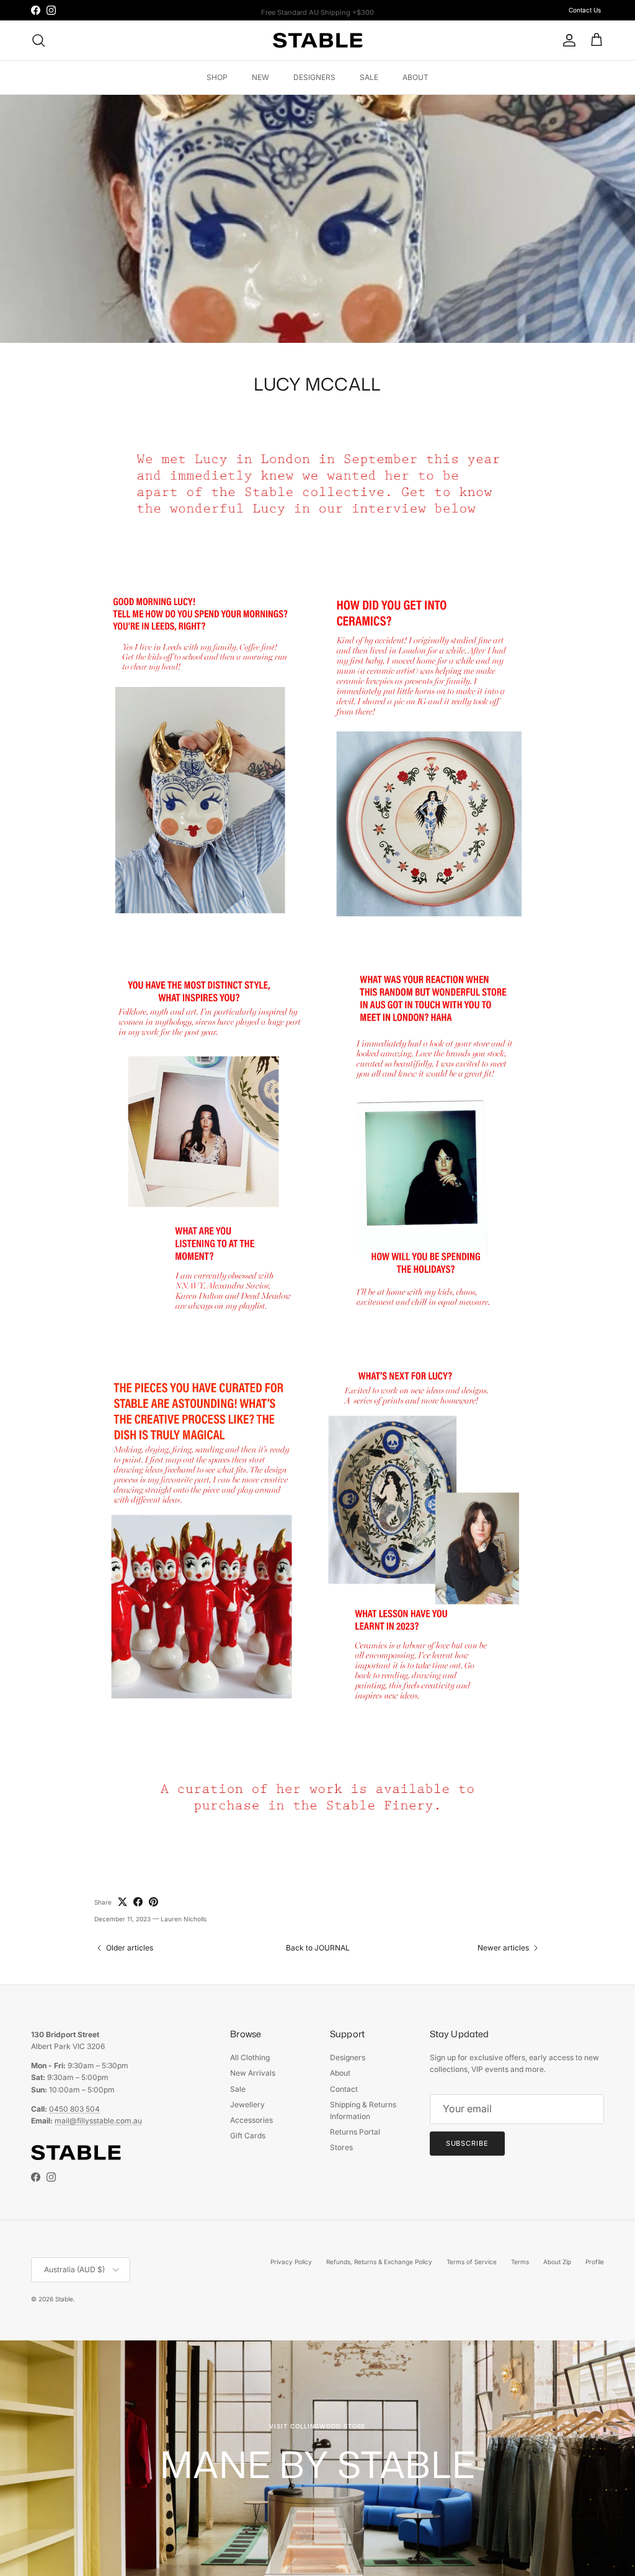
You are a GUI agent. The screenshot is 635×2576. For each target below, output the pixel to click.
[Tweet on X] (122, 1902)
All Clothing (250, 2057)
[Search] (38, 40)
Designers (348, 2057)
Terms (520, 2262)
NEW (260, 77)
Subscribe (467, 2143)
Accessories (251, 2120)
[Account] (567, 40)
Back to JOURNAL (318, 1948)
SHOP (217, 77)
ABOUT (415, 77)
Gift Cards (248, 2136)
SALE (369, 77)
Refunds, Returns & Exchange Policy (379, 2262)
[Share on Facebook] (138, 1902)
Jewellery (247, 2105)
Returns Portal (355, 2132)
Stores (341, 2147)
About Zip (557, 2262)
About (340, 2073)
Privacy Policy (291, 2262)
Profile (595, 2262)
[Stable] (318, 40)
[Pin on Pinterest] (153, 1902)
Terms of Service (472, 2262)
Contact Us (585, 10)
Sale (238, 2089)
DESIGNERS (314, 77)
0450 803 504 (74, 2109)
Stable (64, 2299)
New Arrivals (253, 2073)
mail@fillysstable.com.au (98, 2121)
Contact (344, 2089)
